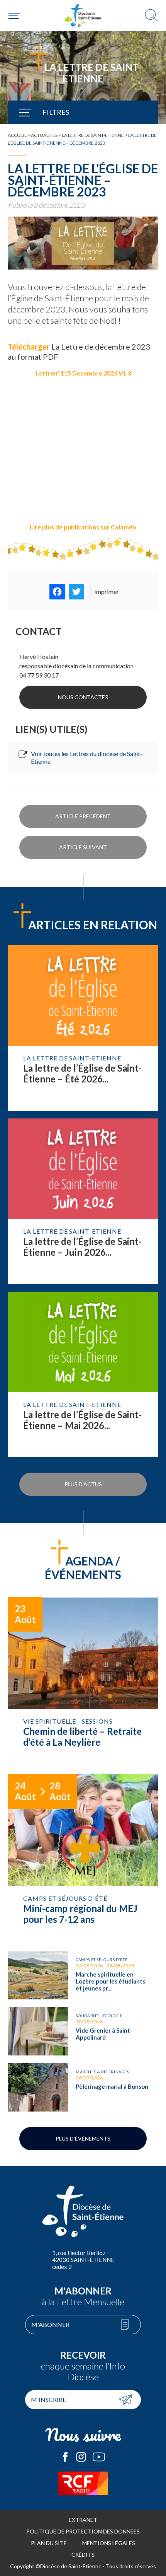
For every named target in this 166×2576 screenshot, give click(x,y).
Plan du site (49, 2543)
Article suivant (83, 847)
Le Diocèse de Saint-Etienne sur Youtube (99, 2457)
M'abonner (50, 2324)
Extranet (83, 2520)
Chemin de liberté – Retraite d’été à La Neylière (83, 1681)
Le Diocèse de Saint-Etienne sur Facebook (65, 2457)
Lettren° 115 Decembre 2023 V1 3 (83, 373)
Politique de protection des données (83, 2531)
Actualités (44, 135)
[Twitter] (76, 592)
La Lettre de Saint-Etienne (93, 135)
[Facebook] (57, 592)
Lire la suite (83, 1028)
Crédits (83, 2555)
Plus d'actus (83, 1484)
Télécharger (30, 347)
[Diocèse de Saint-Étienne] (83, 15)
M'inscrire (48, 2399)
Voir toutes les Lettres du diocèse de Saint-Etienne (87, 757)
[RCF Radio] (83, 2483)
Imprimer (107, 592)
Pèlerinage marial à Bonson (83, 2087)
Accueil (17, 135)
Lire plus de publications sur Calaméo (83, 527)
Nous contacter (83, 697)
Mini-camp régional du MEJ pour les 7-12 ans (83, 1859)
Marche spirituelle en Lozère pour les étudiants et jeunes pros (83, 1975)
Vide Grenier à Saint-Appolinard (83, 2031)
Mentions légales (109, 2543)
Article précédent (83, 816)
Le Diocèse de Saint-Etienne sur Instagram (81, 2457)
